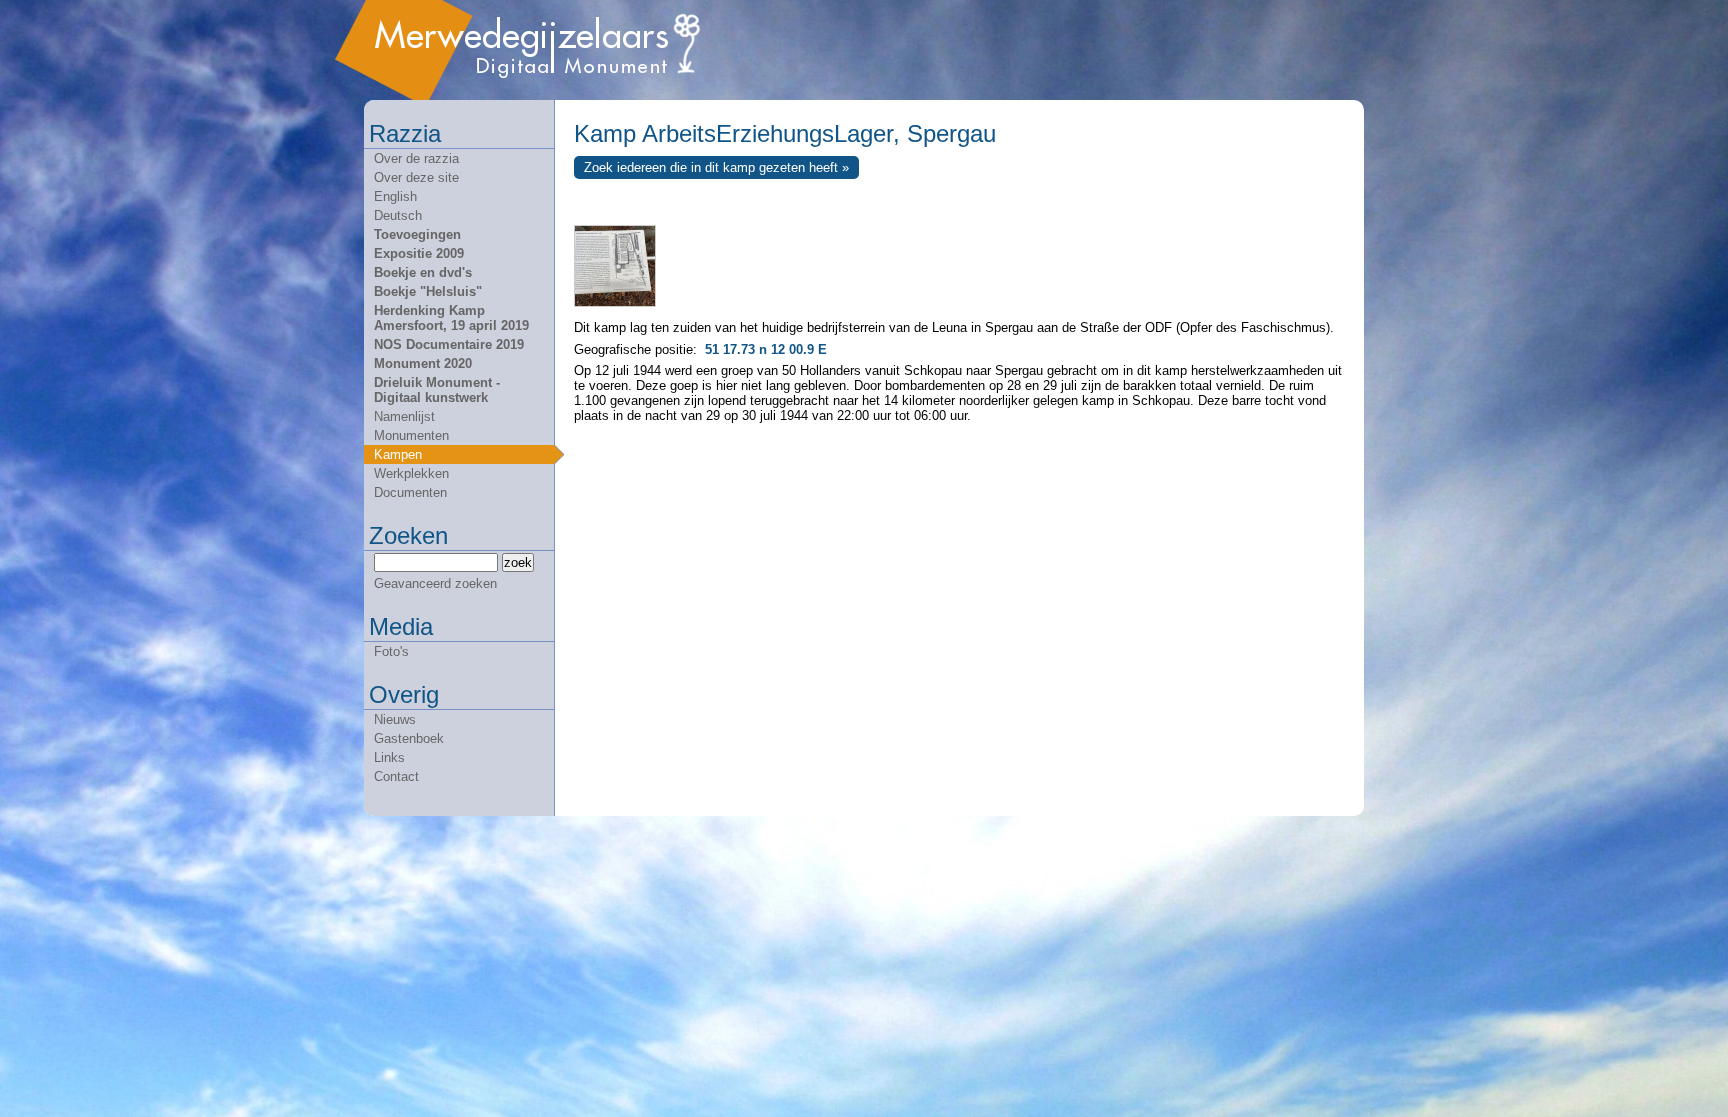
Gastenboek (409, 738)
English (395, 196)
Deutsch (398, 215)
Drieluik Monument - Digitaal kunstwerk (437, 390)
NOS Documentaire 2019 (449, 344)
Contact (396, 776)
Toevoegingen (417, 234)
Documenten (410, 492)
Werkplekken (411, 473)
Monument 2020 (423, 363)
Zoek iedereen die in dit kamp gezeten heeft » (716, 167)
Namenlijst (404, 416)
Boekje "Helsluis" (428, 291)
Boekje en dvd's (423, 272)
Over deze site (416, 177)
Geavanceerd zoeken (435, 583)
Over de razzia (416, 158)
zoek (518, 562)
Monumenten (411, 435)
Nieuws (395, 719)
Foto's (391, 651)
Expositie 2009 (419, 253)
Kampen (398, 454)
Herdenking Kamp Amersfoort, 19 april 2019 (451, 318)
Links (389, 757)
